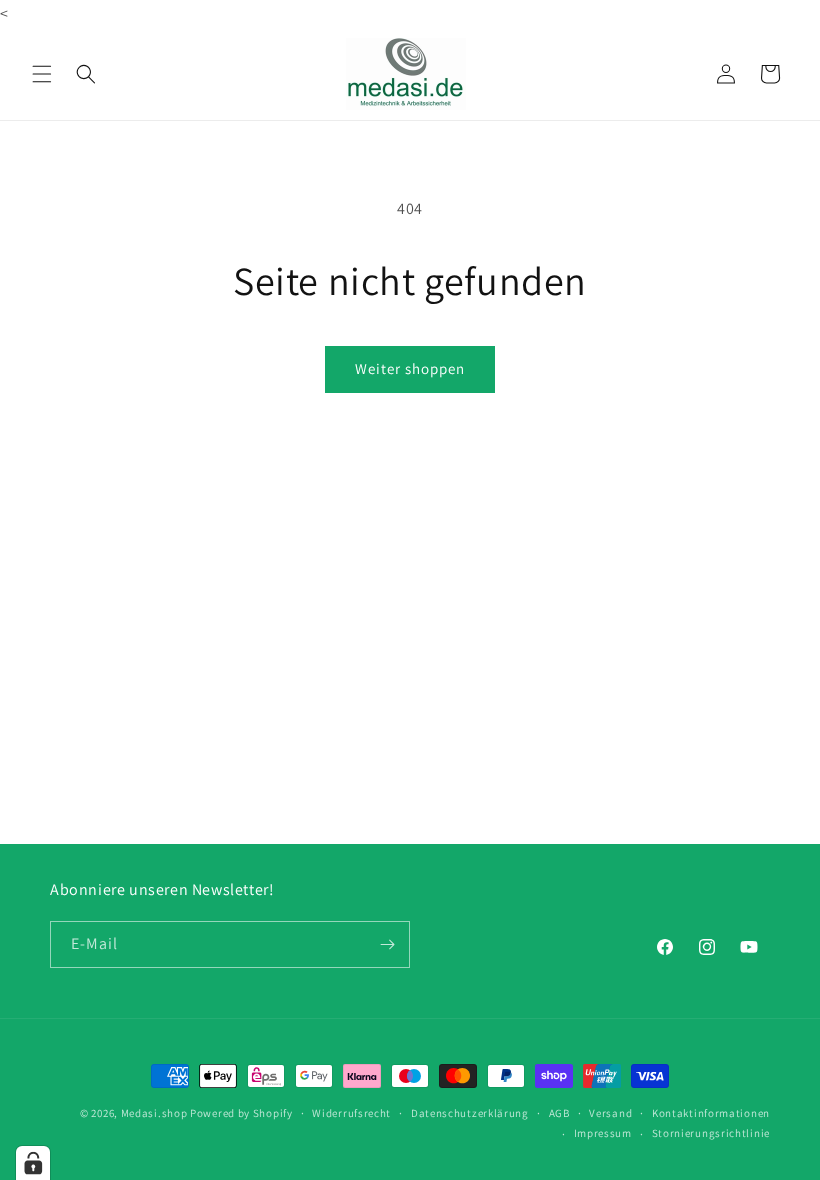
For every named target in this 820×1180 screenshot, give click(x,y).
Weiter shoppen (410, 368)
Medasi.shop (154, 1113)
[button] (42, 74)
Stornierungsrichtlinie (711, 1133)
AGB (559, 1113)
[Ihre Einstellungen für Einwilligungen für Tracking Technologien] (33, 1163)
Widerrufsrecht (351, 1113)
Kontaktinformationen (711, 1113)
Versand (610, 1113)
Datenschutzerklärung (470, 1113)
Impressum (603, 1133)
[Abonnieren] (387, 944)
